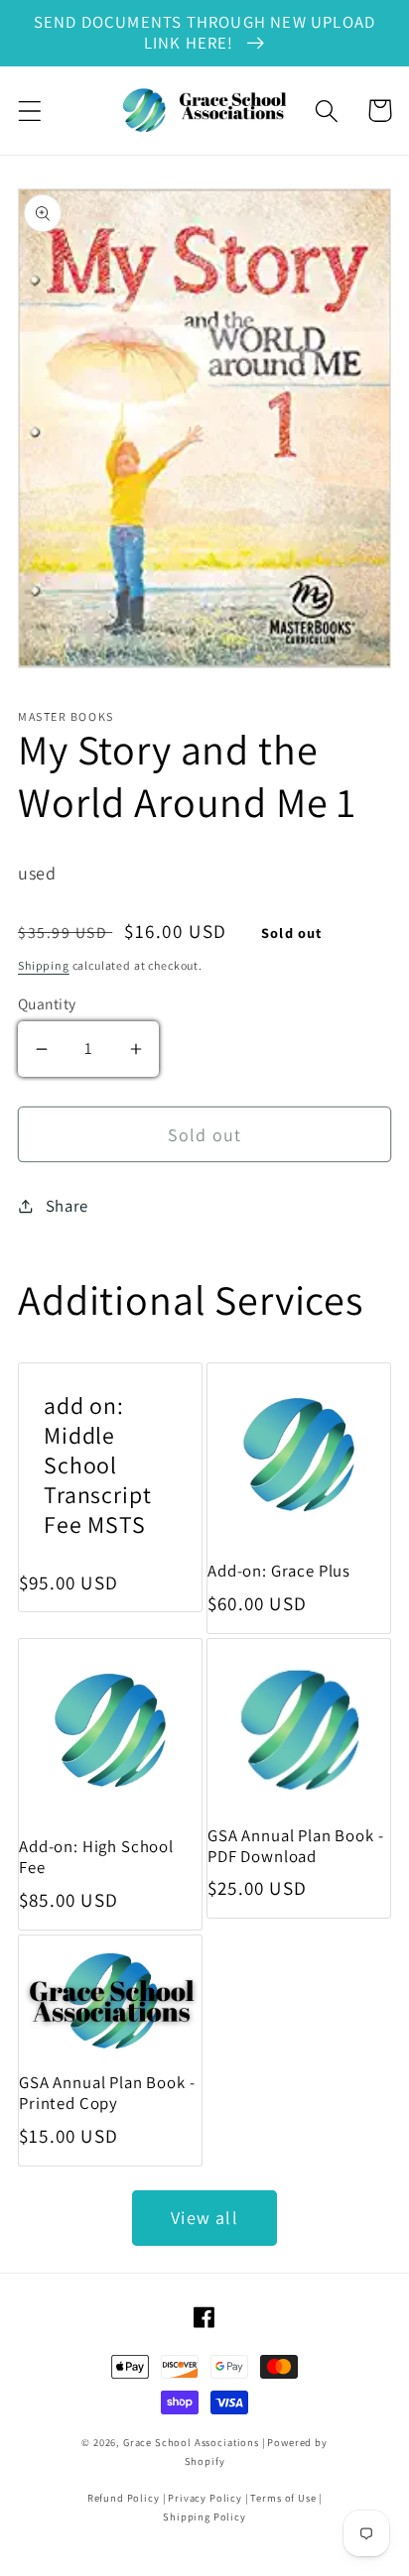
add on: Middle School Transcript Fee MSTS (97, 1465)
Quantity (47, 1003)
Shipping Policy (204, 2517)
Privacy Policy (205, 2498)
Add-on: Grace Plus (279, 1571)
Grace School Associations (191, 2442)
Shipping (44, 965)
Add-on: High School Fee (96, 1857)
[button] (30, 111)
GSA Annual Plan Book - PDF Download (295, 1846)
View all (204, 2218)
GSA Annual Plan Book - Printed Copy (107, 2093)
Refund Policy (124, 2498)
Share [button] (67, 1206)
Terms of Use (283, 2498)
